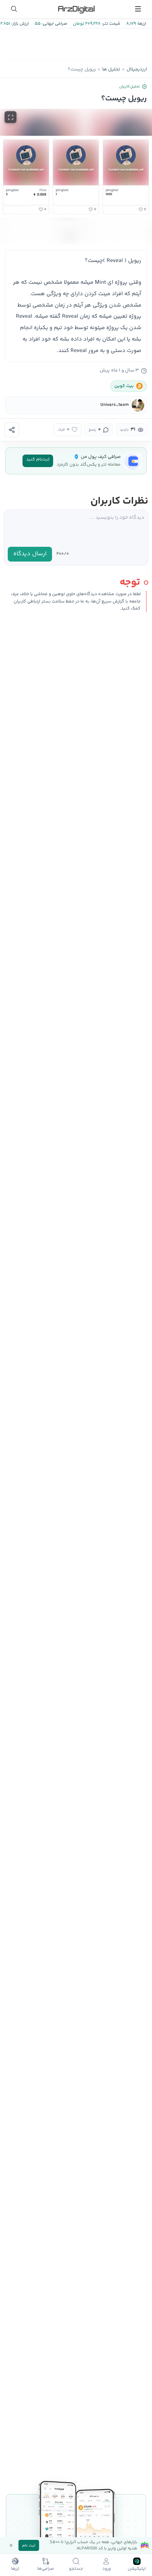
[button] (76, 177)
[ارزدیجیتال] (76, 9)
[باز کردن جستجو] (14, 9)
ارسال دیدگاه (30, 554)
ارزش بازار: (19, 24)
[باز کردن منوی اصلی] (138, 9)
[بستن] (11, 2545)
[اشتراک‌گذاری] (12, 430)
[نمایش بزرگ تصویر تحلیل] (11, 117)
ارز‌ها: (141, 24)
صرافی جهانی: (54, 24)
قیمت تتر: (110, 24)
